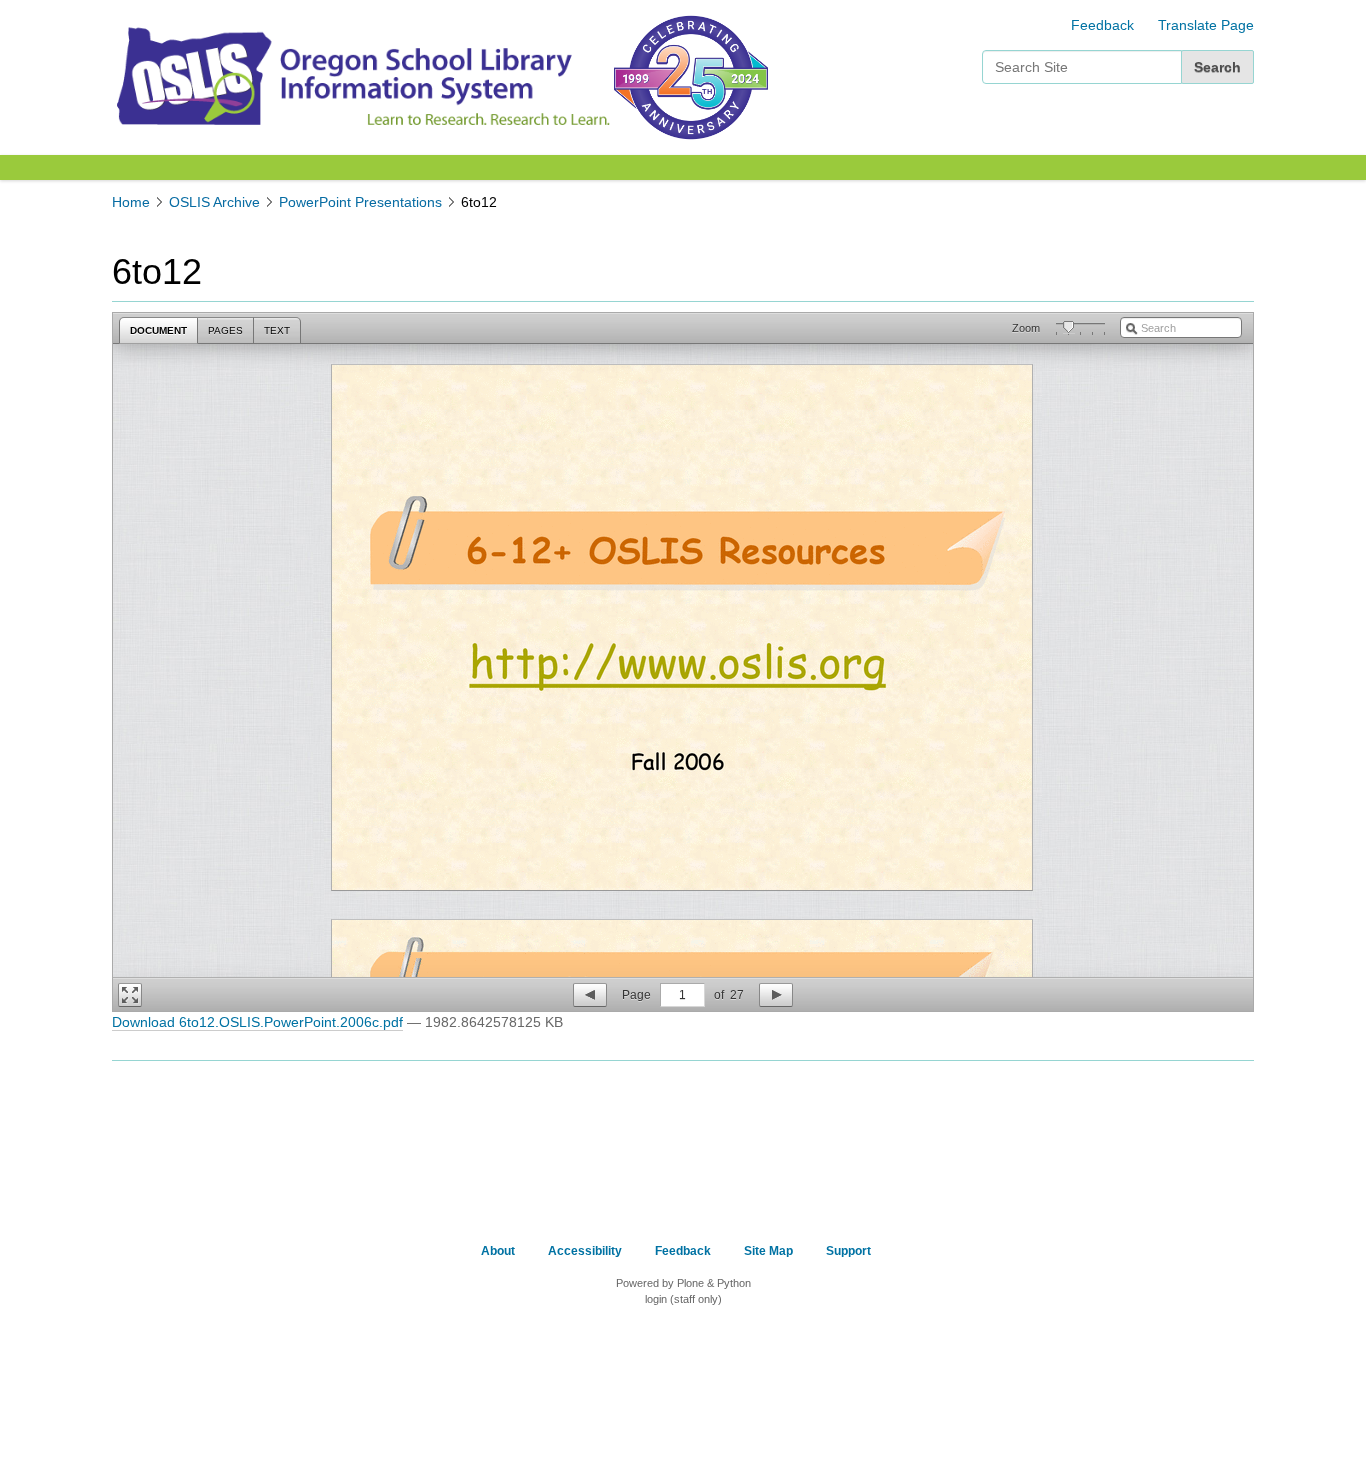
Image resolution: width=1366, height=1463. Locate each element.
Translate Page (1206, 25)
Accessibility (585, 1251)
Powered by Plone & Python (683, 1283)
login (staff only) (683, 1299)
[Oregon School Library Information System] (361, 76)
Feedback (1102, 25)
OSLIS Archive (214, 202)
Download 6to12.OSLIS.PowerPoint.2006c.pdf (257, 1022)
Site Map (768, 1251)
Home (131, 202)
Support (848, 1251)
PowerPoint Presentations (360, 202)
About (498, 1251)
